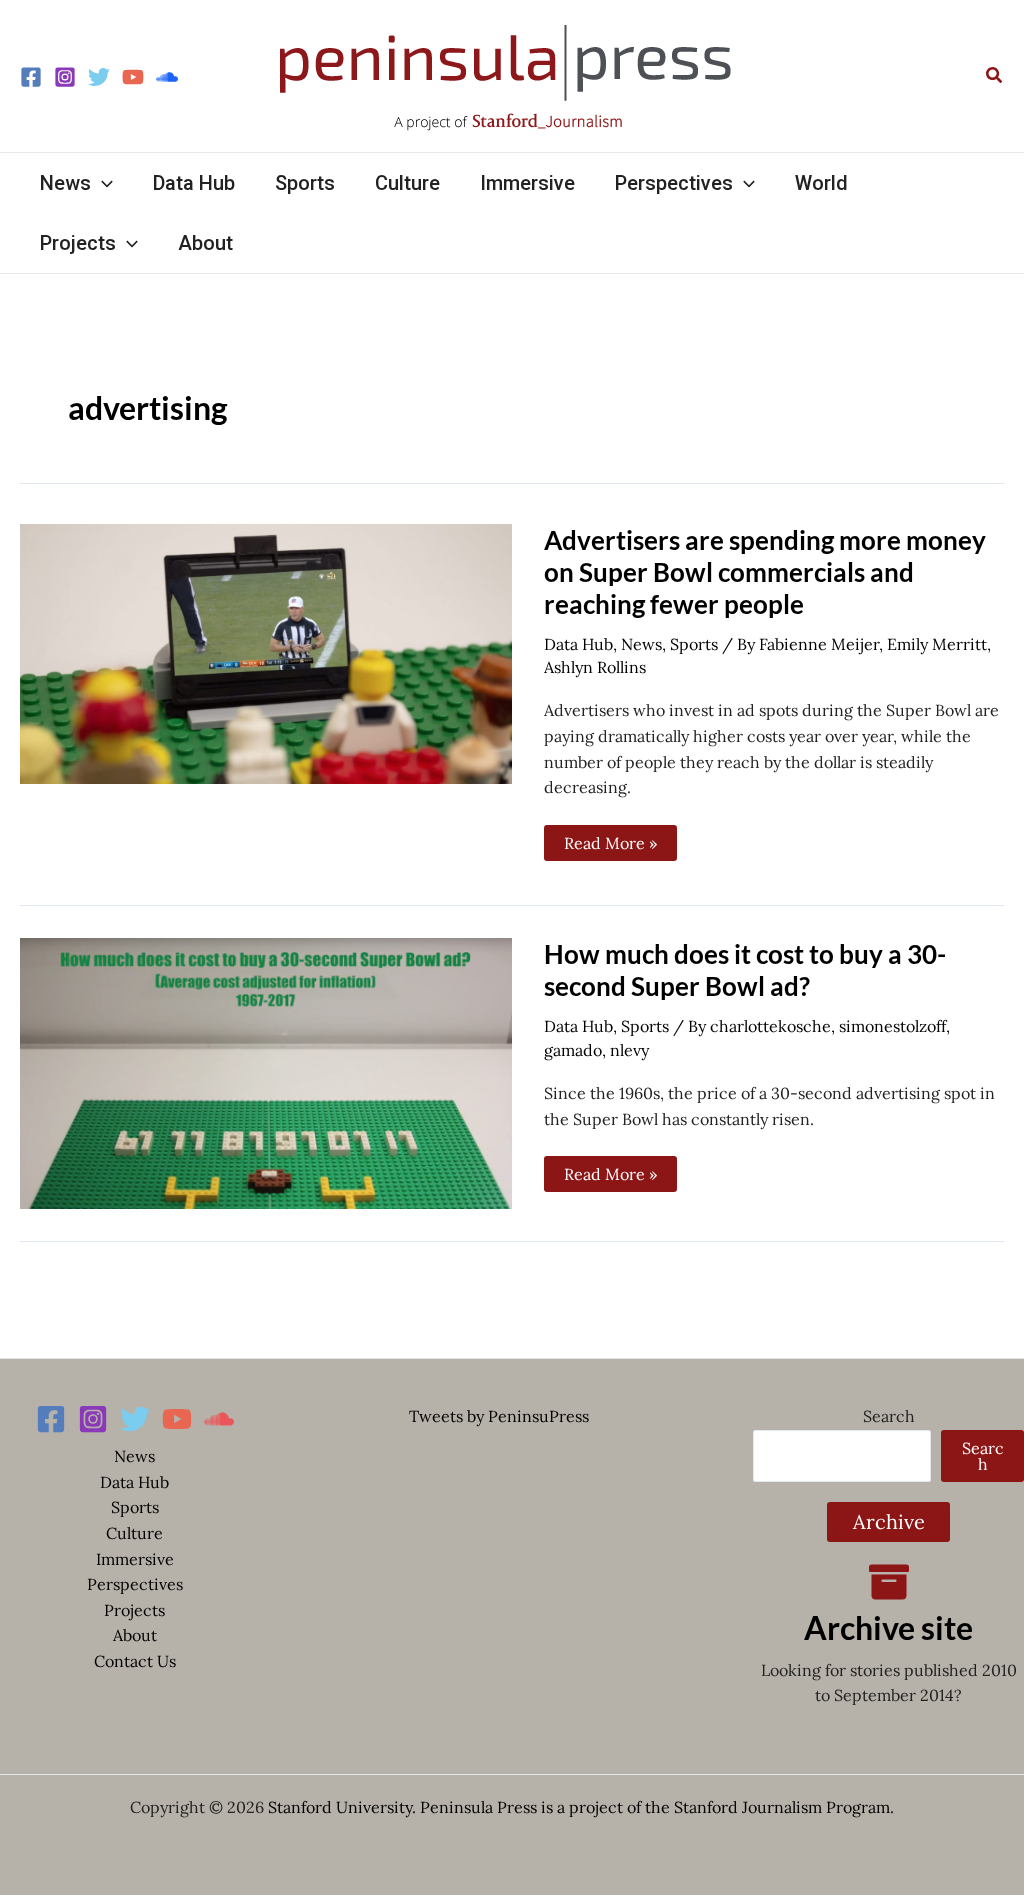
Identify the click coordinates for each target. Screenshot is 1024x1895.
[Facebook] (31, 77)
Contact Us (135, 1661)
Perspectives (135, 1584)
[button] (995, 76)
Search (889, 1416)
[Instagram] (65, 77)
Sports (694, 644)
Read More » (610, 839)
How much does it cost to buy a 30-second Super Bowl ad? (745, 970)
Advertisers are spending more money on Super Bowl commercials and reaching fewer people (765, 572)
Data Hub (578, 644)
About (135, 1635)
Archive (889, 1521)
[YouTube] (133, 77)
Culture (134, 1533)
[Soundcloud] (167, 77)
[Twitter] (99, 77)
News (641, 644)
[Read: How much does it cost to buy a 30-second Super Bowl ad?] (266, 1072)
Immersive (135, 1559)
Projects (134, 1610)
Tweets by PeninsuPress (499, 1416)
